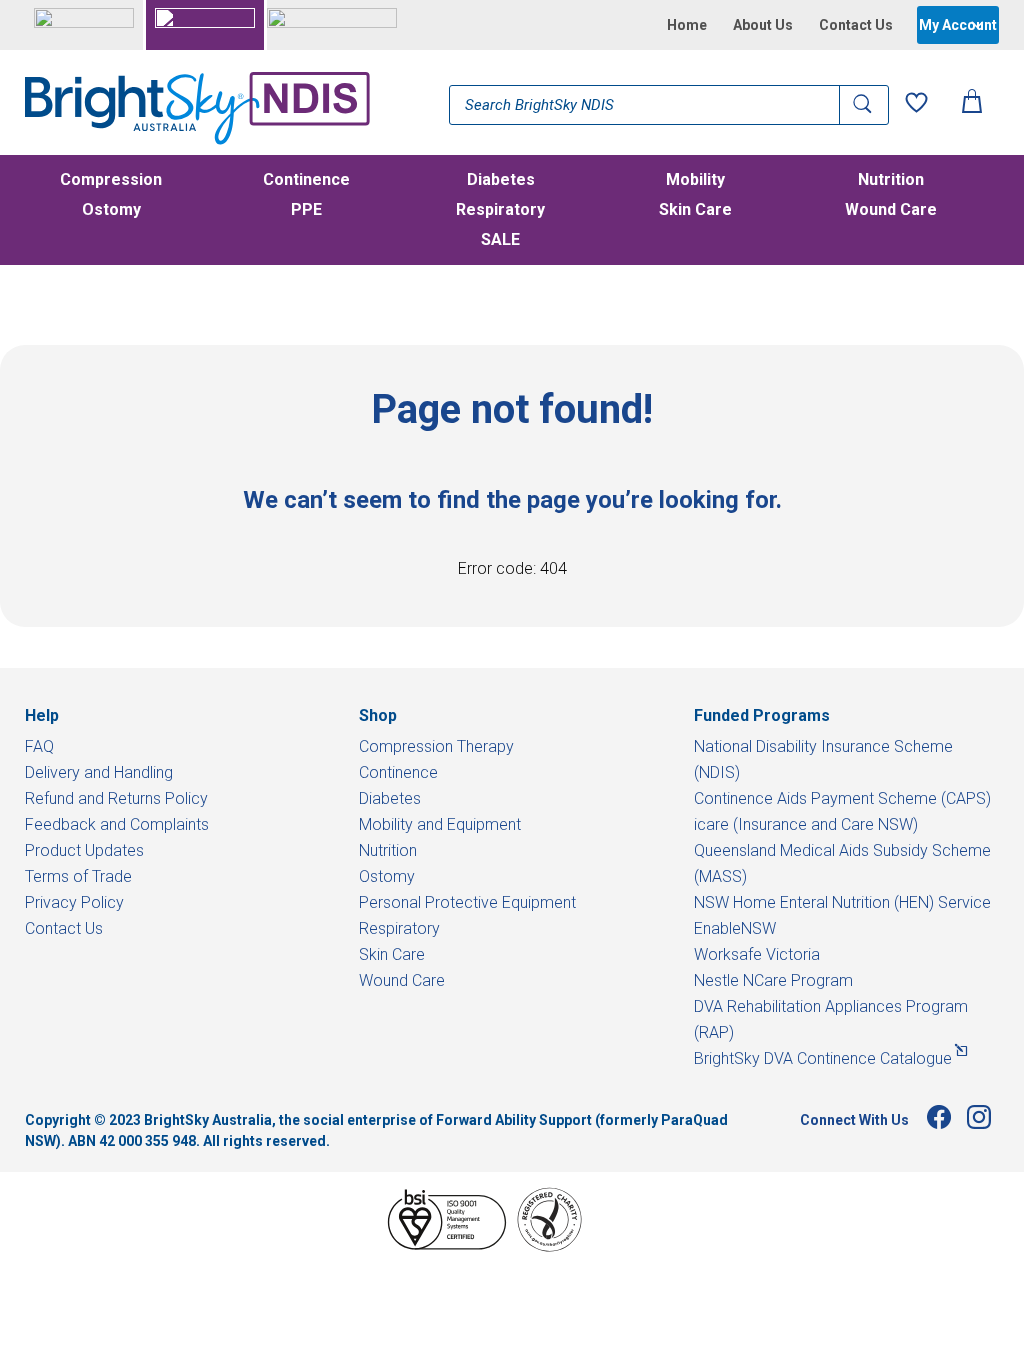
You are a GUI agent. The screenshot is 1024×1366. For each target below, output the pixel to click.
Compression (111, 181)
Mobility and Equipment (440, 824)
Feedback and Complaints (117, 824)
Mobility (695, 181)
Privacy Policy (74, 902)
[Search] (864, 105)
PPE (306, 211)
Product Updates (84, 850)
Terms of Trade (78, 876)
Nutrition (891, 181)
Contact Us (856, 25)
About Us (763, 25)
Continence (306, 181)
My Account (958, 25)
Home (687, 25)
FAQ (39, 746)
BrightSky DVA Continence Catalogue (823, 1058)
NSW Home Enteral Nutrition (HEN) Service (842, 902)
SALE (500, 241)
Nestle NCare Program (773, 980)
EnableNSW (735, 928)
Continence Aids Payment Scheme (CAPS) (842, 798)
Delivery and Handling (99, 772)
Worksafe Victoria (757, 954)
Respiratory (500, 211)
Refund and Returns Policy (116, 798)
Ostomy (111, 211)
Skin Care (695, 211)
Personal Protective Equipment (467, 902)
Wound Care (891, 211)
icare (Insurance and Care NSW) (806, 824)
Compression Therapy (436, 746)
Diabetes (501, 181)
